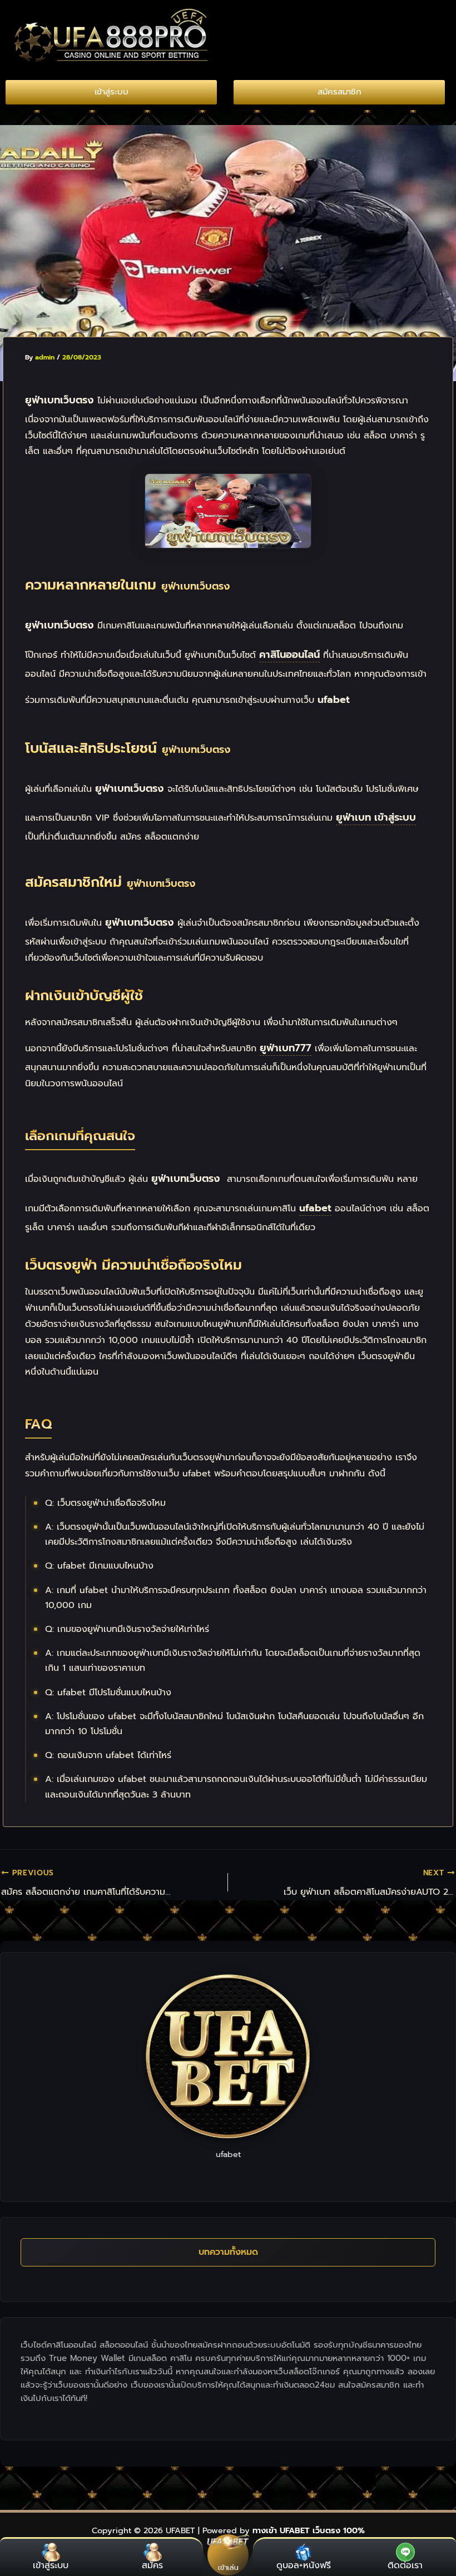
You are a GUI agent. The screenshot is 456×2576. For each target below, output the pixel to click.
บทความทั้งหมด (228, 2252)
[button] (342, 18)
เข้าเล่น (228, 2567)
